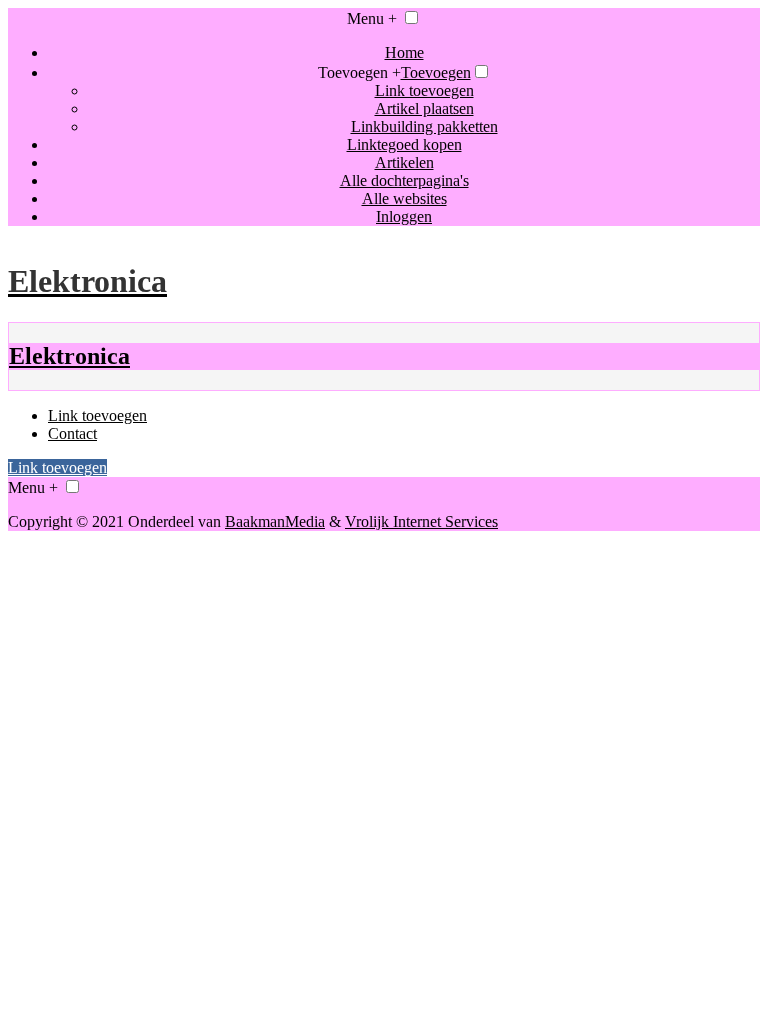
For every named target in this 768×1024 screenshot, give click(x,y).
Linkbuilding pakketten (424, 126)
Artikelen (404, 162)
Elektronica (69, 356)
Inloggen (404, 216)
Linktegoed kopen (404, 144)
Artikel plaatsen (424, 108)
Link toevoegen (424, 90)
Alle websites (404, 198)
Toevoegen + (359, 72)
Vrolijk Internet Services (421, 521)
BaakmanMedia (275, 521)
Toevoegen (436, 72)
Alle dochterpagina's (404, 180)
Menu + (372, 18)
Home (404, 52)
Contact (72, 433)
